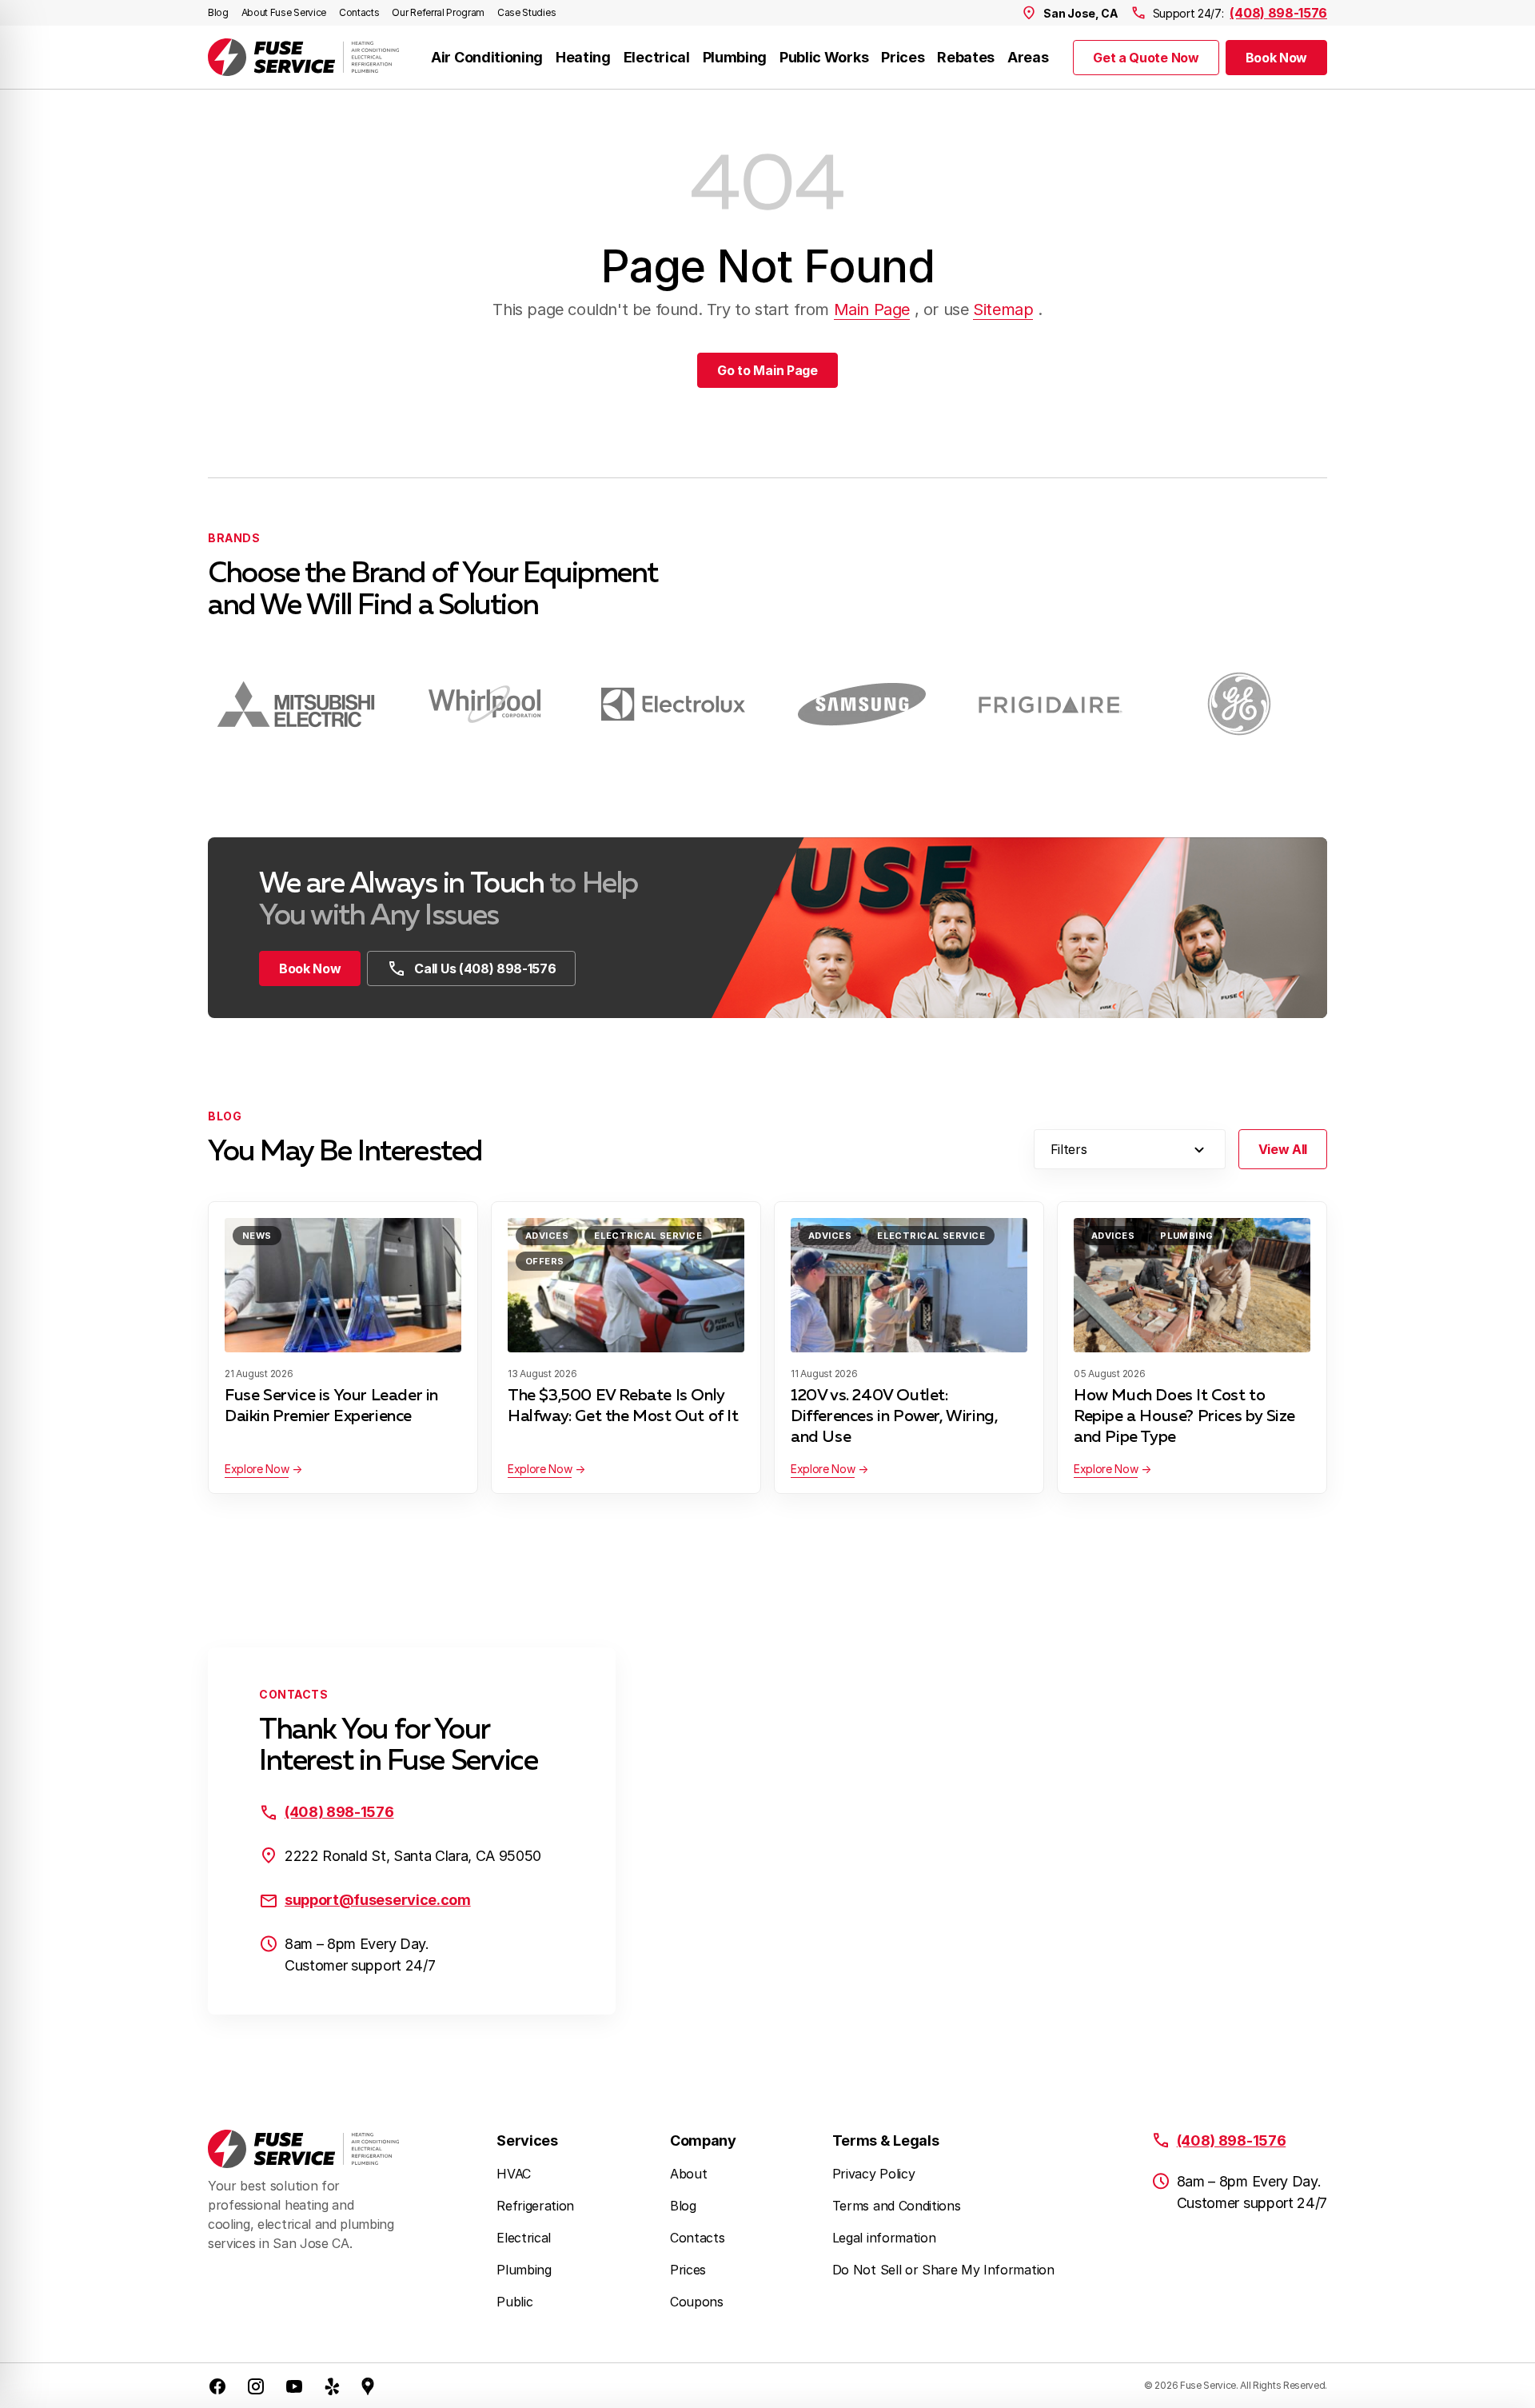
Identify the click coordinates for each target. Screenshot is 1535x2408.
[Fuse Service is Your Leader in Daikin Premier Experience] (343, 1285)
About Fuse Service (284, 12)
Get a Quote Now (1146, 58)
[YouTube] (294, 2386)
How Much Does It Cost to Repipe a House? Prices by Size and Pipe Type (1184, 1416)
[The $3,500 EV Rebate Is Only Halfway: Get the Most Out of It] (626, 1285)
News (257, 1236)
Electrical (657, 57)
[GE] (1239, 704)
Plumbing (735, 57)
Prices (903, 57)
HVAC (514, 2174)
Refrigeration (535, 2206)
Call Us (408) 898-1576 (485, 968)
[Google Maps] (368, 2386)
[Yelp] (333, 2386)
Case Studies (526, 12)
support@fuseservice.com (378, 1900)
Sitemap (1003, 309)
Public (514, 2302)
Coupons (697, 2302)
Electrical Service (648, 1236)
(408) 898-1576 (1278, 13)
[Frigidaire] (1051, 704)
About (688, 2174)
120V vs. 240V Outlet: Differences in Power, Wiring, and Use (894, 1416)
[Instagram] (256, 2386)
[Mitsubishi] (296, 704)
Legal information (884, 2238)
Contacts (359, 12)
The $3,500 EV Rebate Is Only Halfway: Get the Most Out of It (623, 1406)
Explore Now (257, 1469)
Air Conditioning (487, 57)
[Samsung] (862, 704)
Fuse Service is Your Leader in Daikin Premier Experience (331, 1406)
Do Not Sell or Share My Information (943, 2270)
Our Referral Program (438, 12)
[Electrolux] (673, 704)
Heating (583, 57)
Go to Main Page (767, 370)
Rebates (966, 57)
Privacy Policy (874, 2174)
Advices (547, 1236)
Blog (218, 12)
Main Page (872, 309)
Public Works (824, 57)
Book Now (1276, 58)
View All (1283, 1149)
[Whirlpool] (484, 704)
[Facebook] (217, 2386)
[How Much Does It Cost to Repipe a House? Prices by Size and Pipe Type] (1192, 1285)
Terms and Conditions (897, 2206)
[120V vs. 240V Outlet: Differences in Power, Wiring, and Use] (909, 1285)
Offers (545, 1261)
